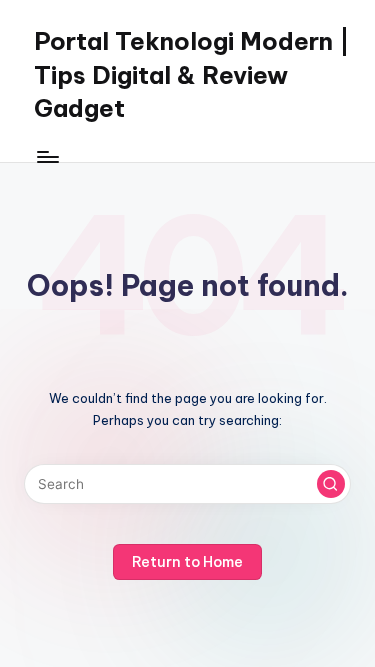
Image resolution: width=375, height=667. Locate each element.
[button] (331, 484)
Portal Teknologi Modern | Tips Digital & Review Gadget (192, 74)
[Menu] (47, 156)
